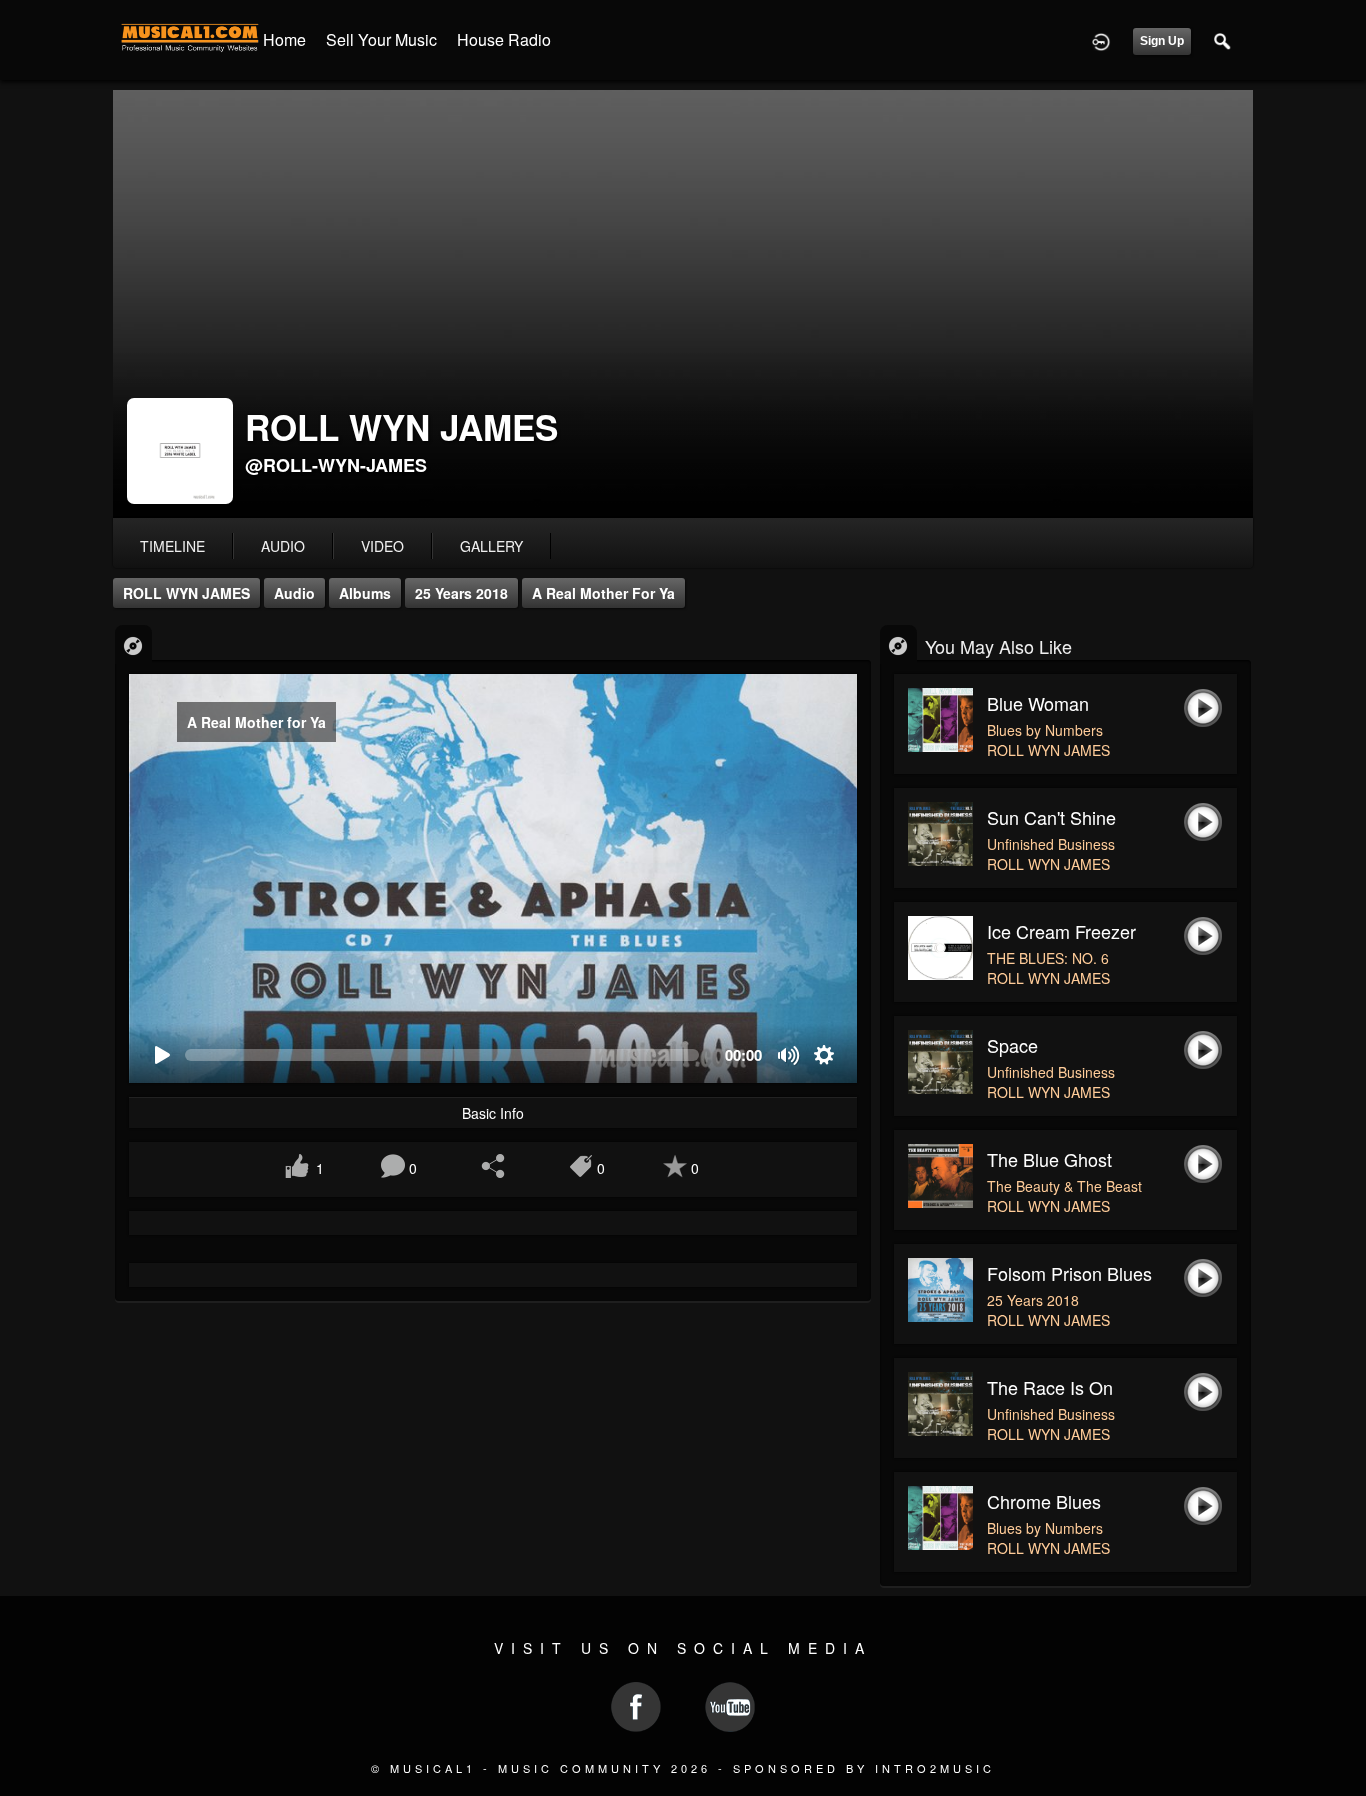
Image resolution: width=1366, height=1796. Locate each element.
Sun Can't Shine (1051, 817)
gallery (491, 546)
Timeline (172, 546)
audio (283, 546)
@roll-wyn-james (336, 465)
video (382, 546)
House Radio (504, 39)
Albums (365, 593)
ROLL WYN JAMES (186, 593)
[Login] (1101, 40)
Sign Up (1162, 41)
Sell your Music (381, 39)
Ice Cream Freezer (1061, 931)
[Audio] (133, 644)
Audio (294, 593)
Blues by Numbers (1045, 730)
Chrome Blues (1044, 1501)
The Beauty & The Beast (1064, 1186)
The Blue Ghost (1049, 1159)
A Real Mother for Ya (603, 593)
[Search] (1223, 40)
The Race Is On (1050, 1387)
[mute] (789, 1055)
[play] (161, 1055)
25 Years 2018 (461, 593)
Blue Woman (1038, 703)
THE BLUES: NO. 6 (1048, 958)
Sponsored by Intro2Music (864, 1768)
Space (1012, 1045)
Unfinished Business (1051, 844)
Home (284, 39)
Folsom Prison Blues (1069, 1273)
